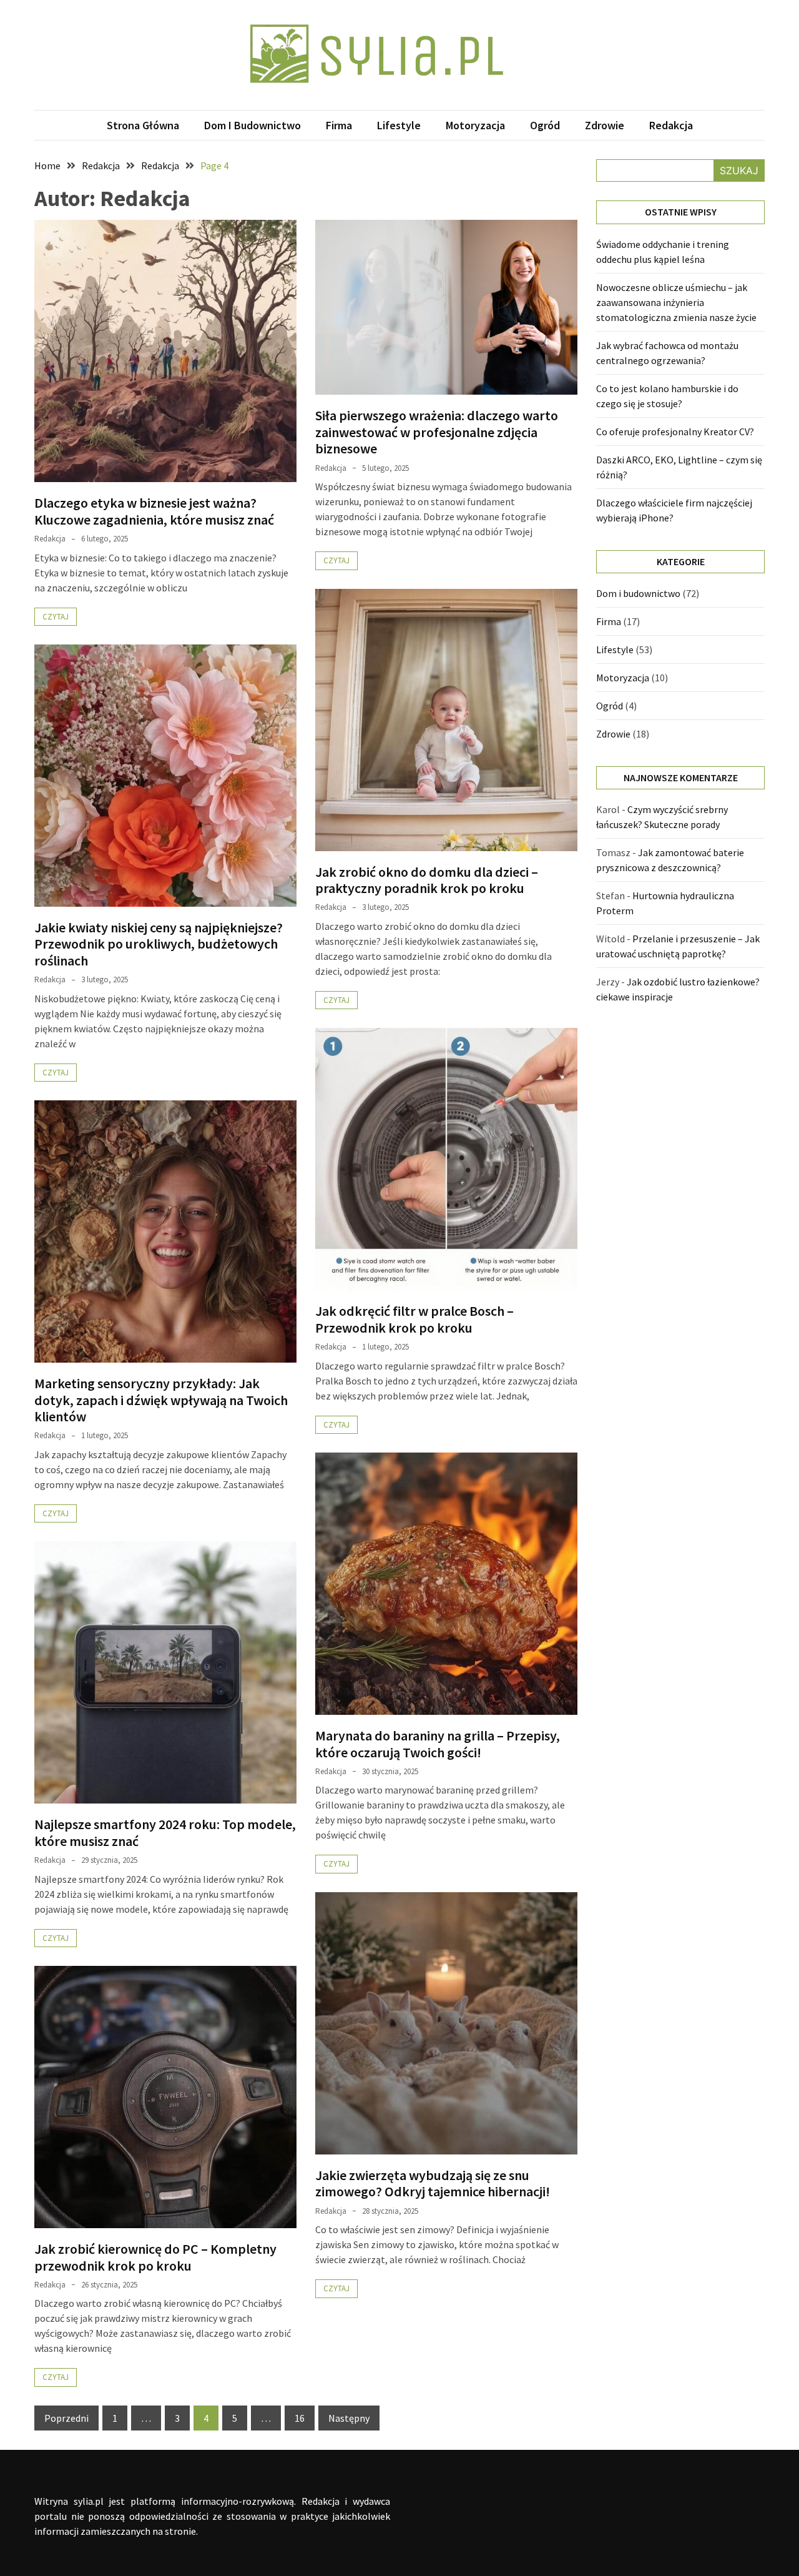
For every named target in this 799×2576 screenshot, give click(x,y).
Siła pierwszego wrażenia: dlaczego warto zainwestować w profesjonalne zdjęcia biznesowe (437, 432)
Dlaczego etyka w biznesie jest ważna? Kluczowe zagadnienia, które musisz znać (154, 511)
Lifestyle (399, 125)
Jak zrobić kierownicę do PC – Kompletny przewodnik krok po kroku (155, 2257)
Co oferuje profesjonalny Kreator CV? (675, 432)
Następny (349, 2418)
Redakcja (671, 125)
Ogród (545, 125)
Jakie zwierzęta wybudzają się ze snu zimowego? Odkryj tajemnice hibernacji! (433, 2183)
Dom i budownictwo (252, 125)
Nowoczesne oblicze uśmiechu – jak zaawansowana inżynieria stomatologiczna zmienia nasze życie (676, 302)
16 (300, 2418)
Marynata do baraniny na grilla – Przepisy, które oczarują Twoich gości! (438, 1744)
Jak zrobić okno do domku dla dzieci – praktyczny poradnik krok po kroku (427, 880)
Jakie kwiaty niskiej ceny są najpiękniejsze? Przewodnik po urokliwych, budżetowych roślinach (159, 944)
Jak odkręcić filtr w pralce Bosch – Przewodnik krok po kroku (414, 1319)
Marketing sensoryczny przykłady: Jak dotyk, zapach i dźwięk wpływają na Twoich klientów (161, 1400)
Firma (339, 125)
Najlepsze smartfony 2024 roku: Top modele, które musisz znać (165, 1832)
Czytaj (56, 617)
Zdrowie (605, 125)
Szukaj (739, 170)
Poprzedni (66, 2418)
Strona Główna (143, 125)
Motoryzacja (475, 125)
